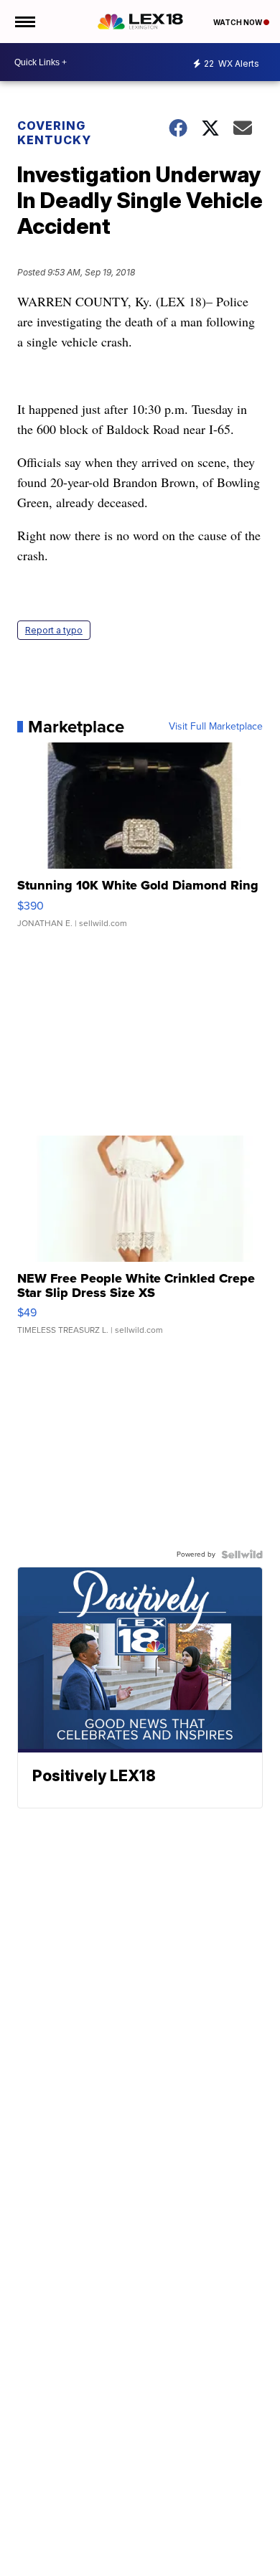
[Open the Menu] (24, 22)
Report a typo (54, 630)
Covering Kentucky (54, 133)
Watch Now (238, 22)
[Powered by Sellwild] (242, 1554)
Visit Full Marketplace (216, 727)
